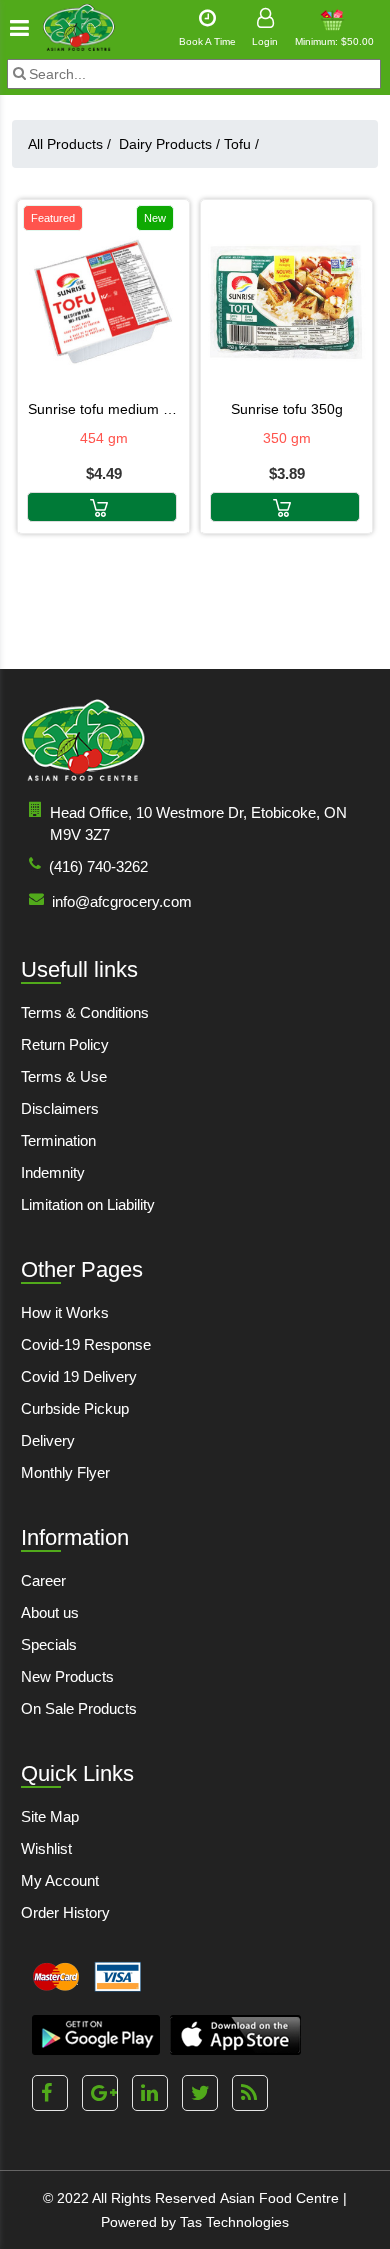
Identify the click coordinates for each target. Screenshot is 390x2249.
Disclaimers (60, 1108)
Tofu (241, 144)
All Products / (73, 144)
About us (50, 1612)
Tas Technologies (234, 2222)
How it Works (65, 1312)
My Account (60, 1880)
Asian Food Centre (279, 2198)
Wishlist (46, 1848)
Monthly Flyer (65, 1472)
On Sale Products (79, 1708)
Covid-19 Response (86, 1344)
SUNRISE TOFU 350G (287, 409)
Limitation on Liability (88, 1204)
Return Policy (65, 1044)
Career (43, 1580)
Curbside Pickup (75, 1408)
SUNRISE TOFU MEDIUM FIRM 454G (103, 409)
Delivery (48, 1440)
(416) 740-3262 (98, 866)
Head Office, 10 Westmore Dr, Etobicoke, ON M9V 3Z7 (198, 823)
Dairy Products (169, 144)
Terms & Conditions (85, 1012)
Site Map (50, 1816)
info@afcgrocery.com (122, 901)
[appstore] (235, 2035)
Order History (65, 1912)
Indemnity (53, 1172)
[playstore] (96, 2035)
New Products (67, 1676)
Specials (49, 1644)
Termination (58, 1140)
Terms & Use (64, 1076)
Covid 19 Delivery (79, 1376)
